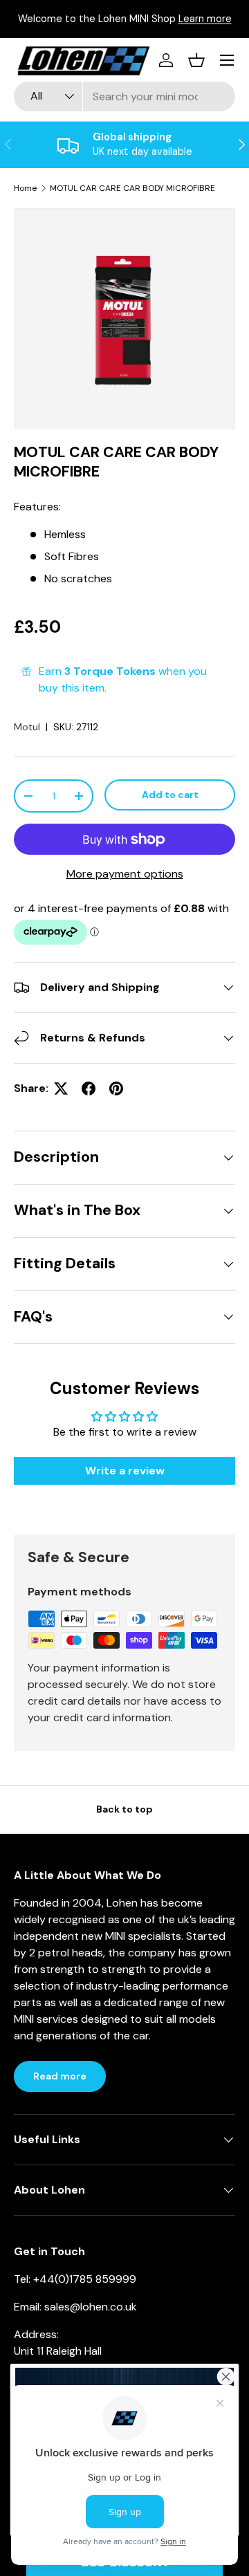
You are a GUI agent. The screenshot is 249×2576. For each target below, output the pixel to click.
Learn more (205, 19)
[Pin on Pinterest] (116, 1088)
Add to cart (170, 795)
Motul (27, 727)
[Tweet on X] (61, 1088)
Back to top (124, 1809)
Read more (60, 2076)
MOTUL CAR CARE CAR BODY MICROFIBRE (132, 188)
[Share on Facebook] (89, 1088)
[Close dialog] (226, 2376)
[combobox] (124, 96)
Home (25, 188)
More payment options (125, 874)
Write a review (125, 1471)
